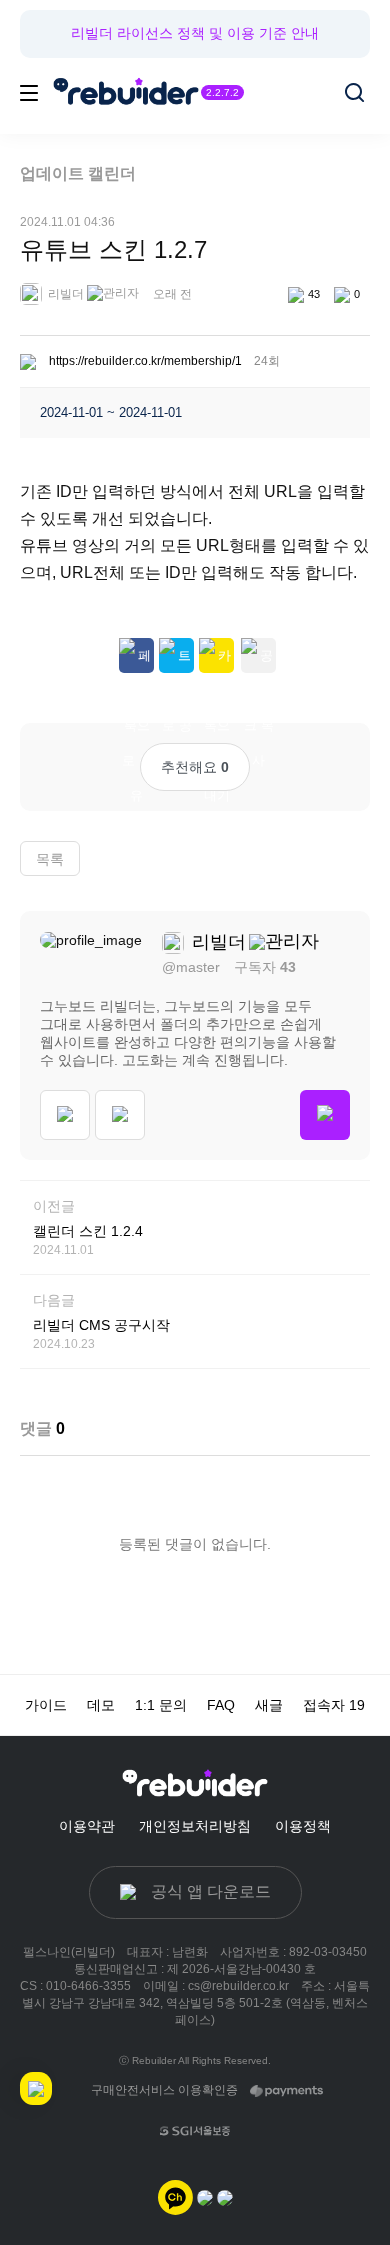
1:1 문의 (161, 1705)
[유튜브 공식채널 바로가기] (225, 2196)
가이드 (46, 1705)
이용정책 (303, 1826)
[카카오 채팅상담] (205, 2196)
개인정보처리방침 (195, 1826)
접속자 (334, 1705)
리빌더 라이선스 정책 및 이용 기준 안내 (195, 33)
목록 (50, 859)
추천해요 (195, 767)
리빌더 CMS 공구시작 (101, 1325)
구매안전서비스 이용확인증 (164, 2090)
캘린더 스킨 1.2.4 (88, 1231)
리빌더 (64, 294)
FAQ (221, 1705)
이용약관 (87, 1826)
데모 (101, 1705)
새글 (269, 1705)
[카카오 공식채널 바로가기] (175, 2196)
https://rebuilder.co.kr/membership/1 (145, 361)
